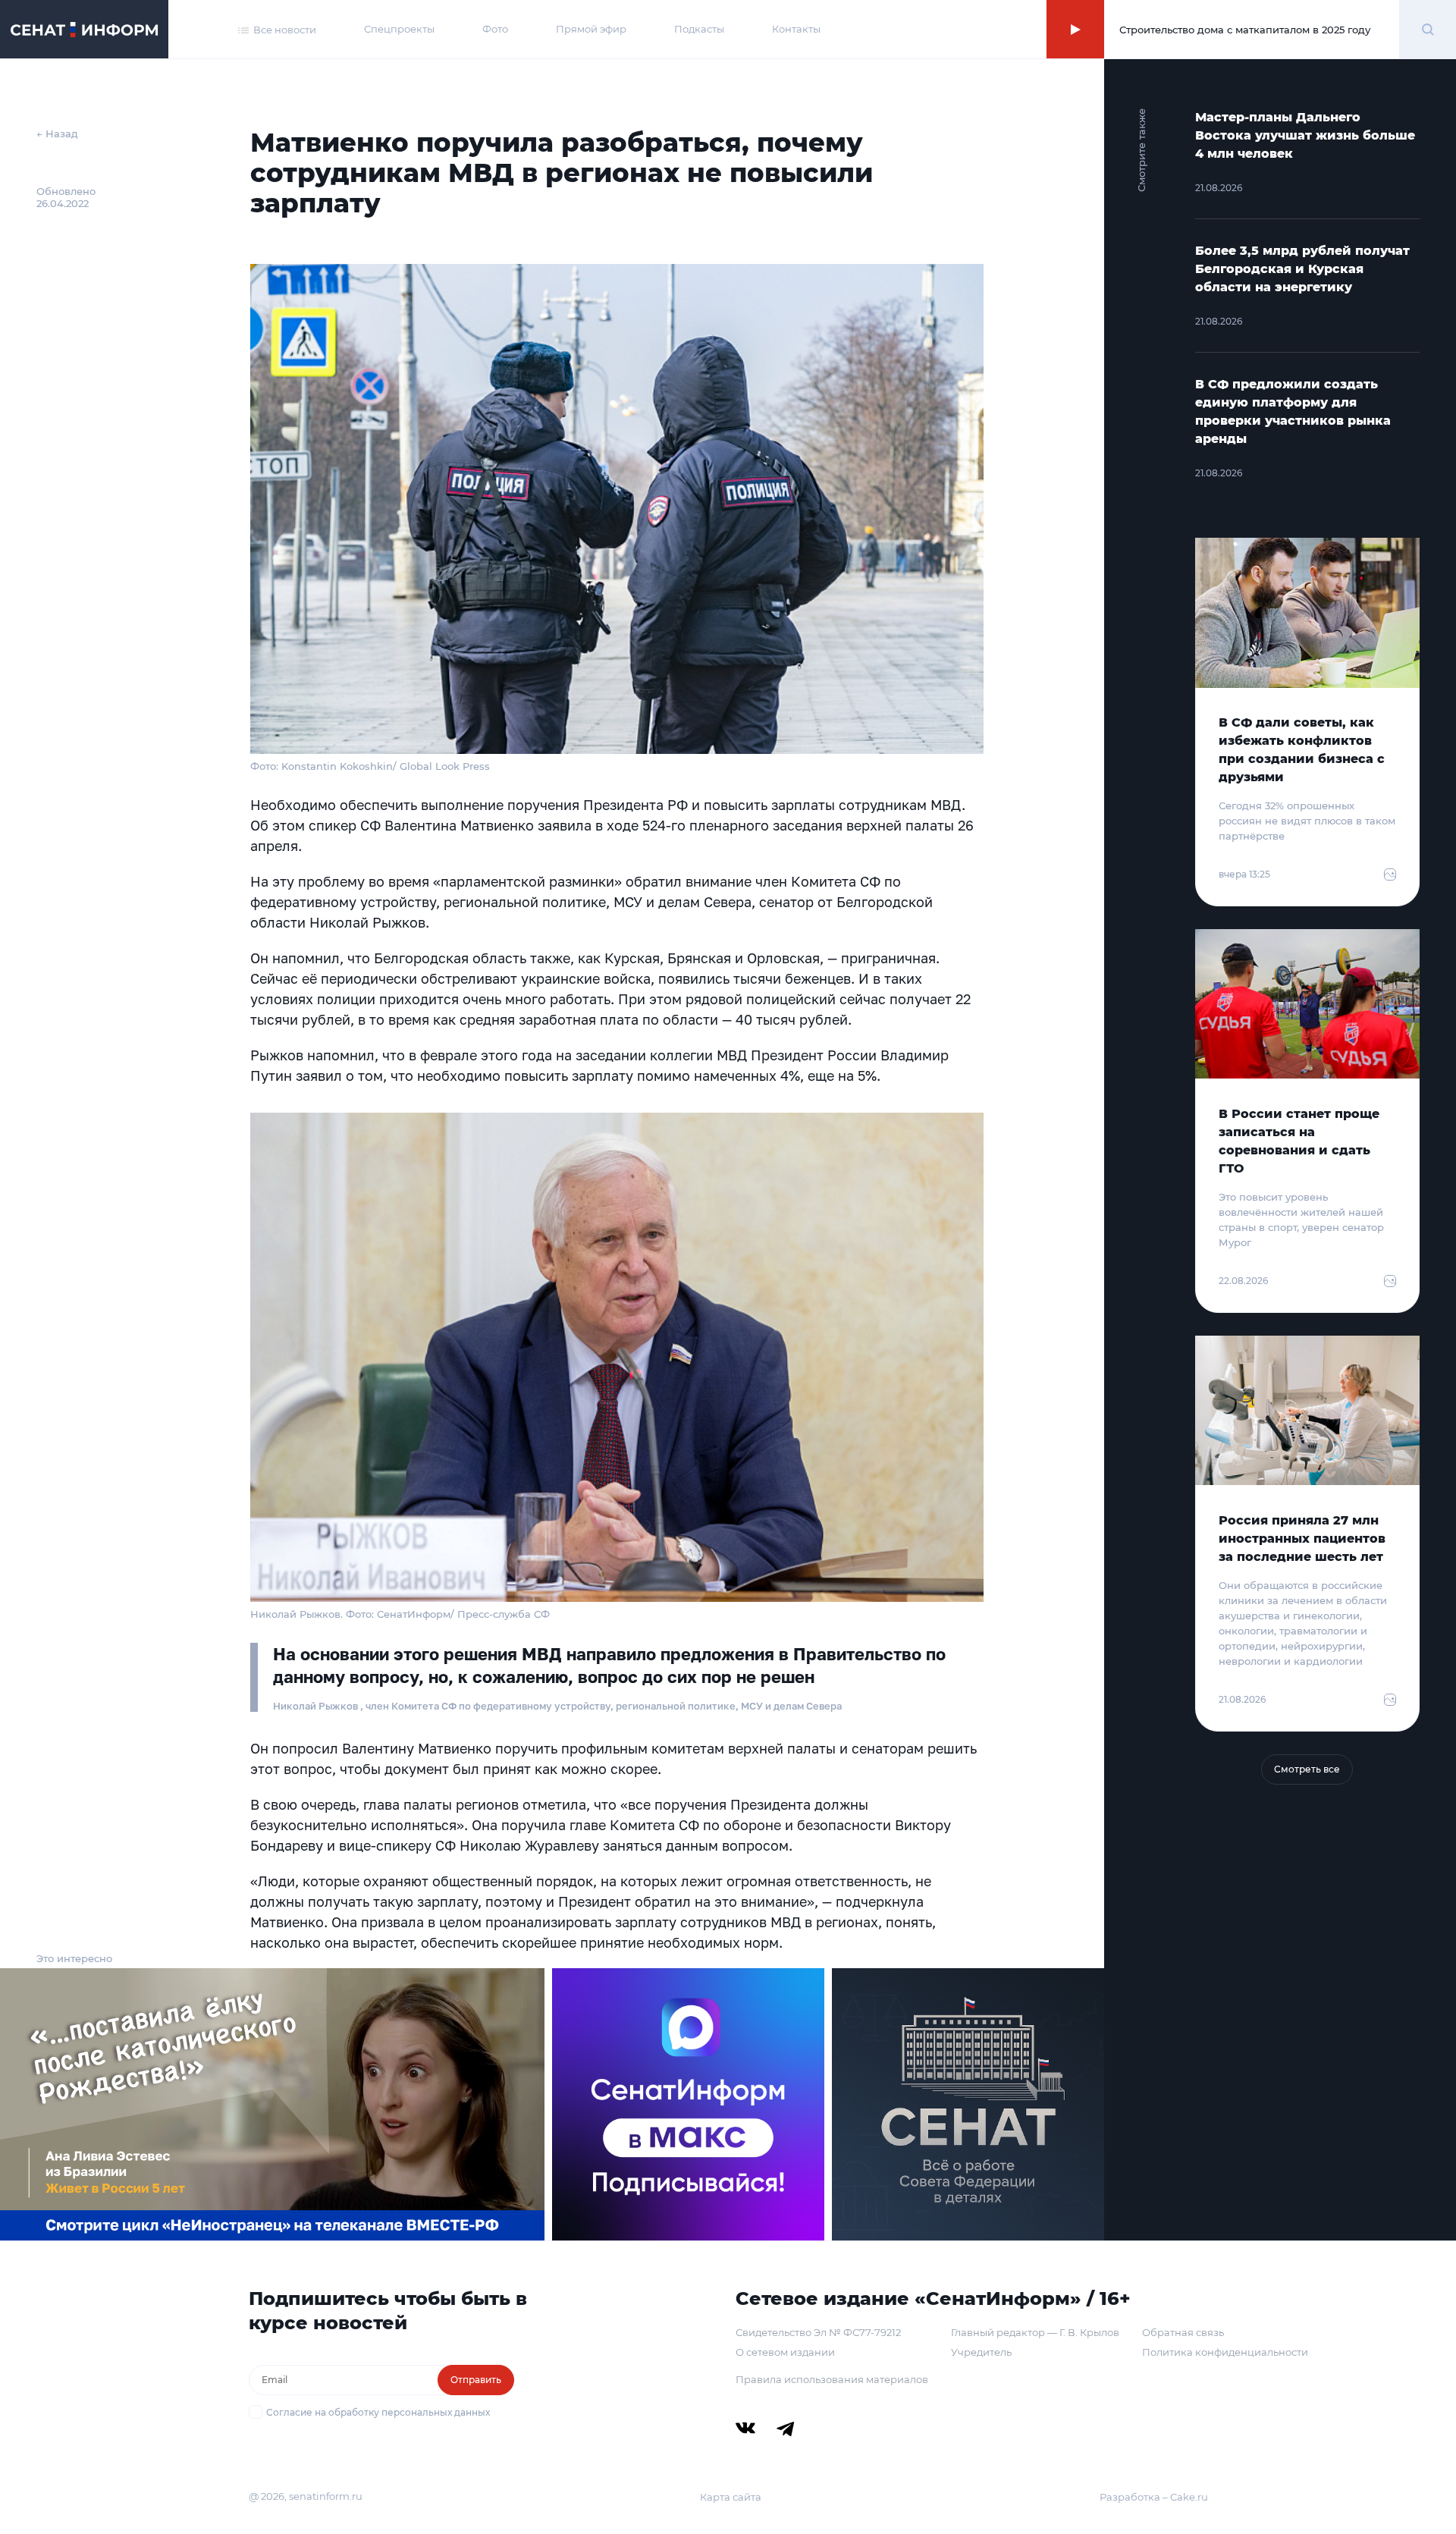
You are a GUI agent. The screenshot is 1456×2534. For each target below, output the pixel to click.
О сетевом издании (785, 2352)
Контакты (796, 29)
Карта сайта (731, 2497)
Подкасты (699, 29)
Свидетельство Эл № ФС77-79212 (818, 2332)
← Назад (57, 133)
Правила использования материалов (832, 2379)
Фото (495, 29)
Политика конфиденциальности (1225, 2352)
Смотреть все (1307, 1769)
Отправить (476, 2380)
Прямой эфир (591, 29)
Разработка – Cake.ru (1154, 2497)
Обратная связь (1183, 2332)
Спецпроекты (399, 29)
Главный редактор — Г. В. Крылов (1035, 2332)
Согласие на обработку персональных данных (378, 2412)
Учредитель (981, 2352)
